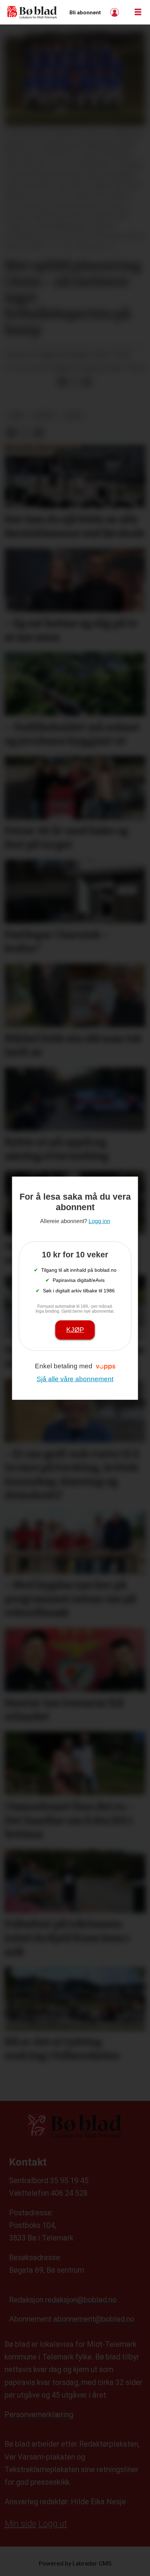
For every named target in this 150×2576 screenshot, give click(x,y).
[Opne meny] (138, 12)
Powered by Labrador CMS (75, 2563)
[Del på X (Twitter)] (75, 382)
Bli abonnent (85, 13)
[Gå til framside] (32, 12)
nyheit (45, 416)
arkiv (16, 416)
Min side (20, 2524)
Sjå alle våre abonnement (75, 1379)
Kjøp (75, 1330)
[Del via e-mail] (87, 382)
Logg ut (53, 2524)
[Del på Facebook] (62, 382)
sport (74, 416)
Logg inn (115, 12)
